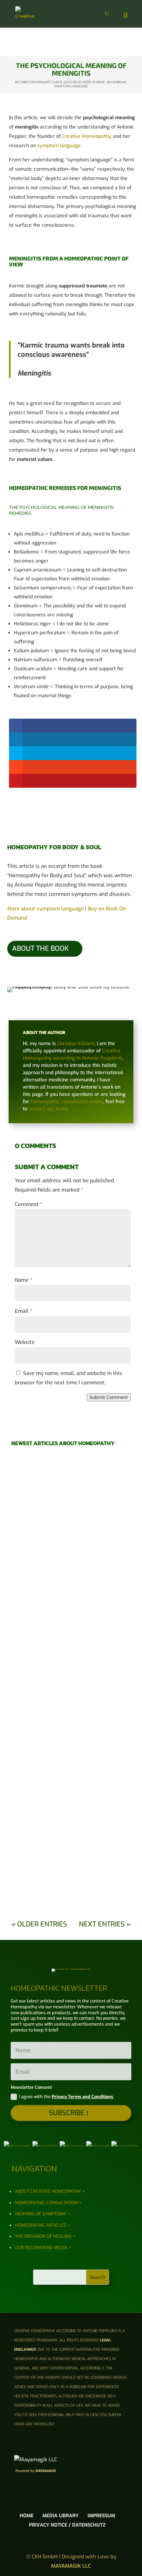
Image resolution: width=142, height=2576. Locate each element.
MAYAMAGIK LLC (71, 2566)
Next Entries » (105, 1924)
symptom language (59, 146)
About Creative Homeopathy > (50, 2191)
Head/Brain (116, 82)
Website (25, 1342)
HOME (27, 2516)
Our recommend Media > (43, 2248)
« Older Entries (39, 1924)
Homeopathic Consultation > (48, 2203)
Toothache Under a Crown (71, 1713)
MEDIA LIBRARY (60, 2516)
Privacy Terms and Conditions (83, 2097)
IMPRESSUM (101, 2516)
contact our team (48, 1109)
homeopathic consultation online (67, 1102)
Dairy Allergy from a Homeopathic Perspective (71, 1635)
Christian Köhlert (35, 82)
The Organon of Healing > (45, 2236)
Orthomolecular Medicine (71, 1558)
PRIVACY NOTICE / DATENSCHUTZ (67, 2525)
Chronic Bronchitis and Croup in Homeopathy (71, 1789)
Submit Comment (109, 1397)
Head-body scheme (89, 82)
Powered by (36, 2471)
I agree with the (66, 2097)
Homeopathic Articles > (42, 2225)
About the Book (40, 949)
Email (24, 1311)
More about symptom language (45, 909)
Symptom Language (71, 86)
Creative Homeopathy (86, 136)
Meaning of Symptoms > (42, 2214)
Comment (29, 1204)
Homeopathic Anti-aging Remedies (71, 1867)
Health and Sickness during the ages (71, 1484)
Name (24, 1280)
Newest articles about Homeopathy (63, 1443)
